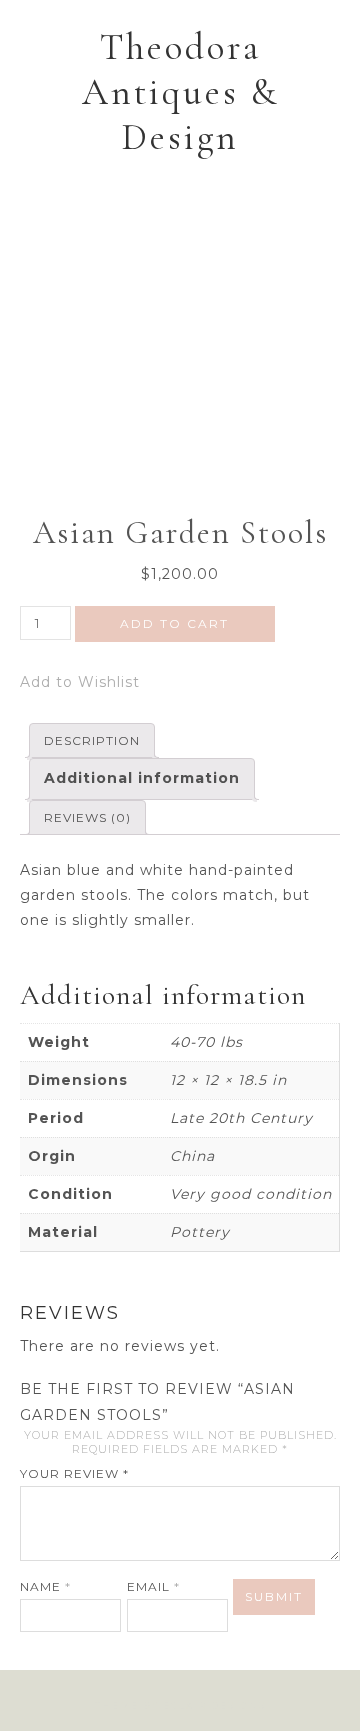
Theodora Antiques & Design (180, 92)
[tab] (92, 741)
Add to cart (174, 623)
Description (92, 740)
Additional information (142, 778)
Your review (74, 1473)
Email (153, 1586)
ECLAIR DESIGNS (214, 1705)
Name (45, 1586)
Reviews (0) (87, 817)
